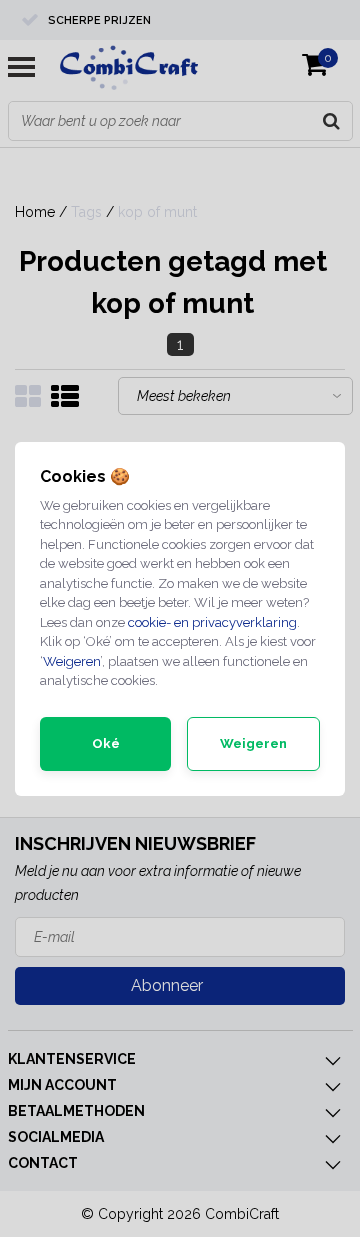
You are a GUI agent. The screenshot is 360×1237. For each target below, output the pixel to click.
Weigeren (71, 661)
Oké (106, 743)
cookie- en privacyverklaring (212, 622)
